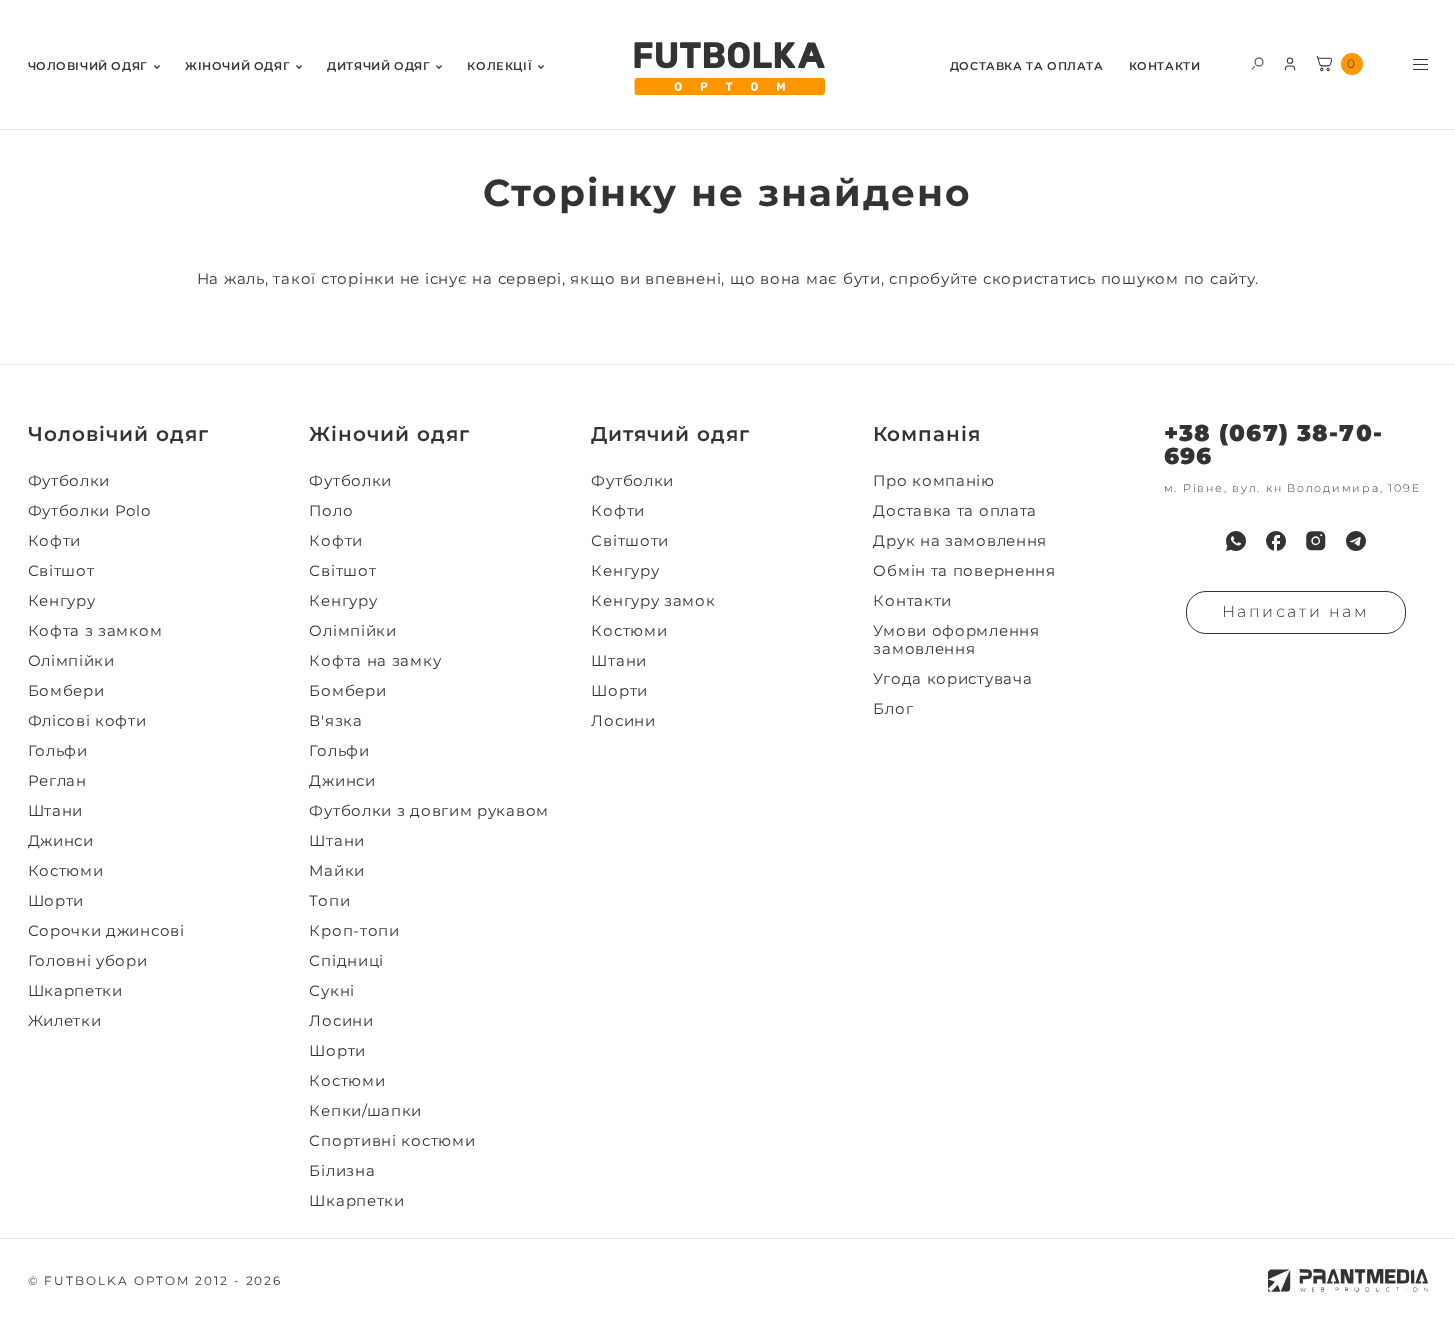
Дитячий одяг (378, 66)
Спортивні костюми (392, 1141)
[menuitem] (94, 64)
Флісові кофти (87, 721)
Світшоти (630, 541)
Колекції (499, 66)
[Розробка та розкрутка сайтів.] (1348, 1280)
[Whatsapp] (1236, 541)
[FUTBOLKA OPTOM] (728, 69)
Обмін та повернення (964, 571)
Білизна (342, 1171)
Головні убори (88, 961)
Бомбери (66, 691)
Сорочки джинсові (106, 931)
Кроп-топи (354, 931)
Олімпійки (71, 661)
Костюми (66, 871)
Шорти (56, 901)
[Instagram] (1316, 541)
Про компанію (933, 481)
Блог (893, 709)
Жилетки (65, 1021)
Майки (337, 871)
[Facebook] (1276, 541)
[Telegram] (1356, 541)
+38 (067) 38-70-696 (1273, 445)
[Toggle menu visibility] (1420, 64)
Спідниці (346, 961)
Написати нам (1296, 611)
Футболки (69, 481)
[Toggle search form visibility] (1257, 62)
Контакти (1165, 66)
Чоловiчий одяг (88, 66)
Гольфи (58, 751)
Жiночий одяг (237, 66)
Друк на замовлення (960, 541)
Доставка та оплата (1027, 66)
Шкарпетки (75, 991)
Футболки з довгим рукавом (429, 811)
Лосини (341, 1021)
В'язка (335, 721)
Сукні (332, 991)
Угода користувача (952, 679)
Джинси (61, 841)
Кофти (55, 541)
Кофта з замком (95, 631)
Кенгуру (62, 601)
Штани (56, 811)
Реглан (57, 781)
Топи (329, 901)
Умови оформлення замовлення (956, 640)
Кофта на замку (375, 661)
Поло (331, 511)
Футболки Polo (89, 511)
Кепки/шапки (365, 1111)
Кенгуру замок (653, 601)
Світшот (61, 571)
